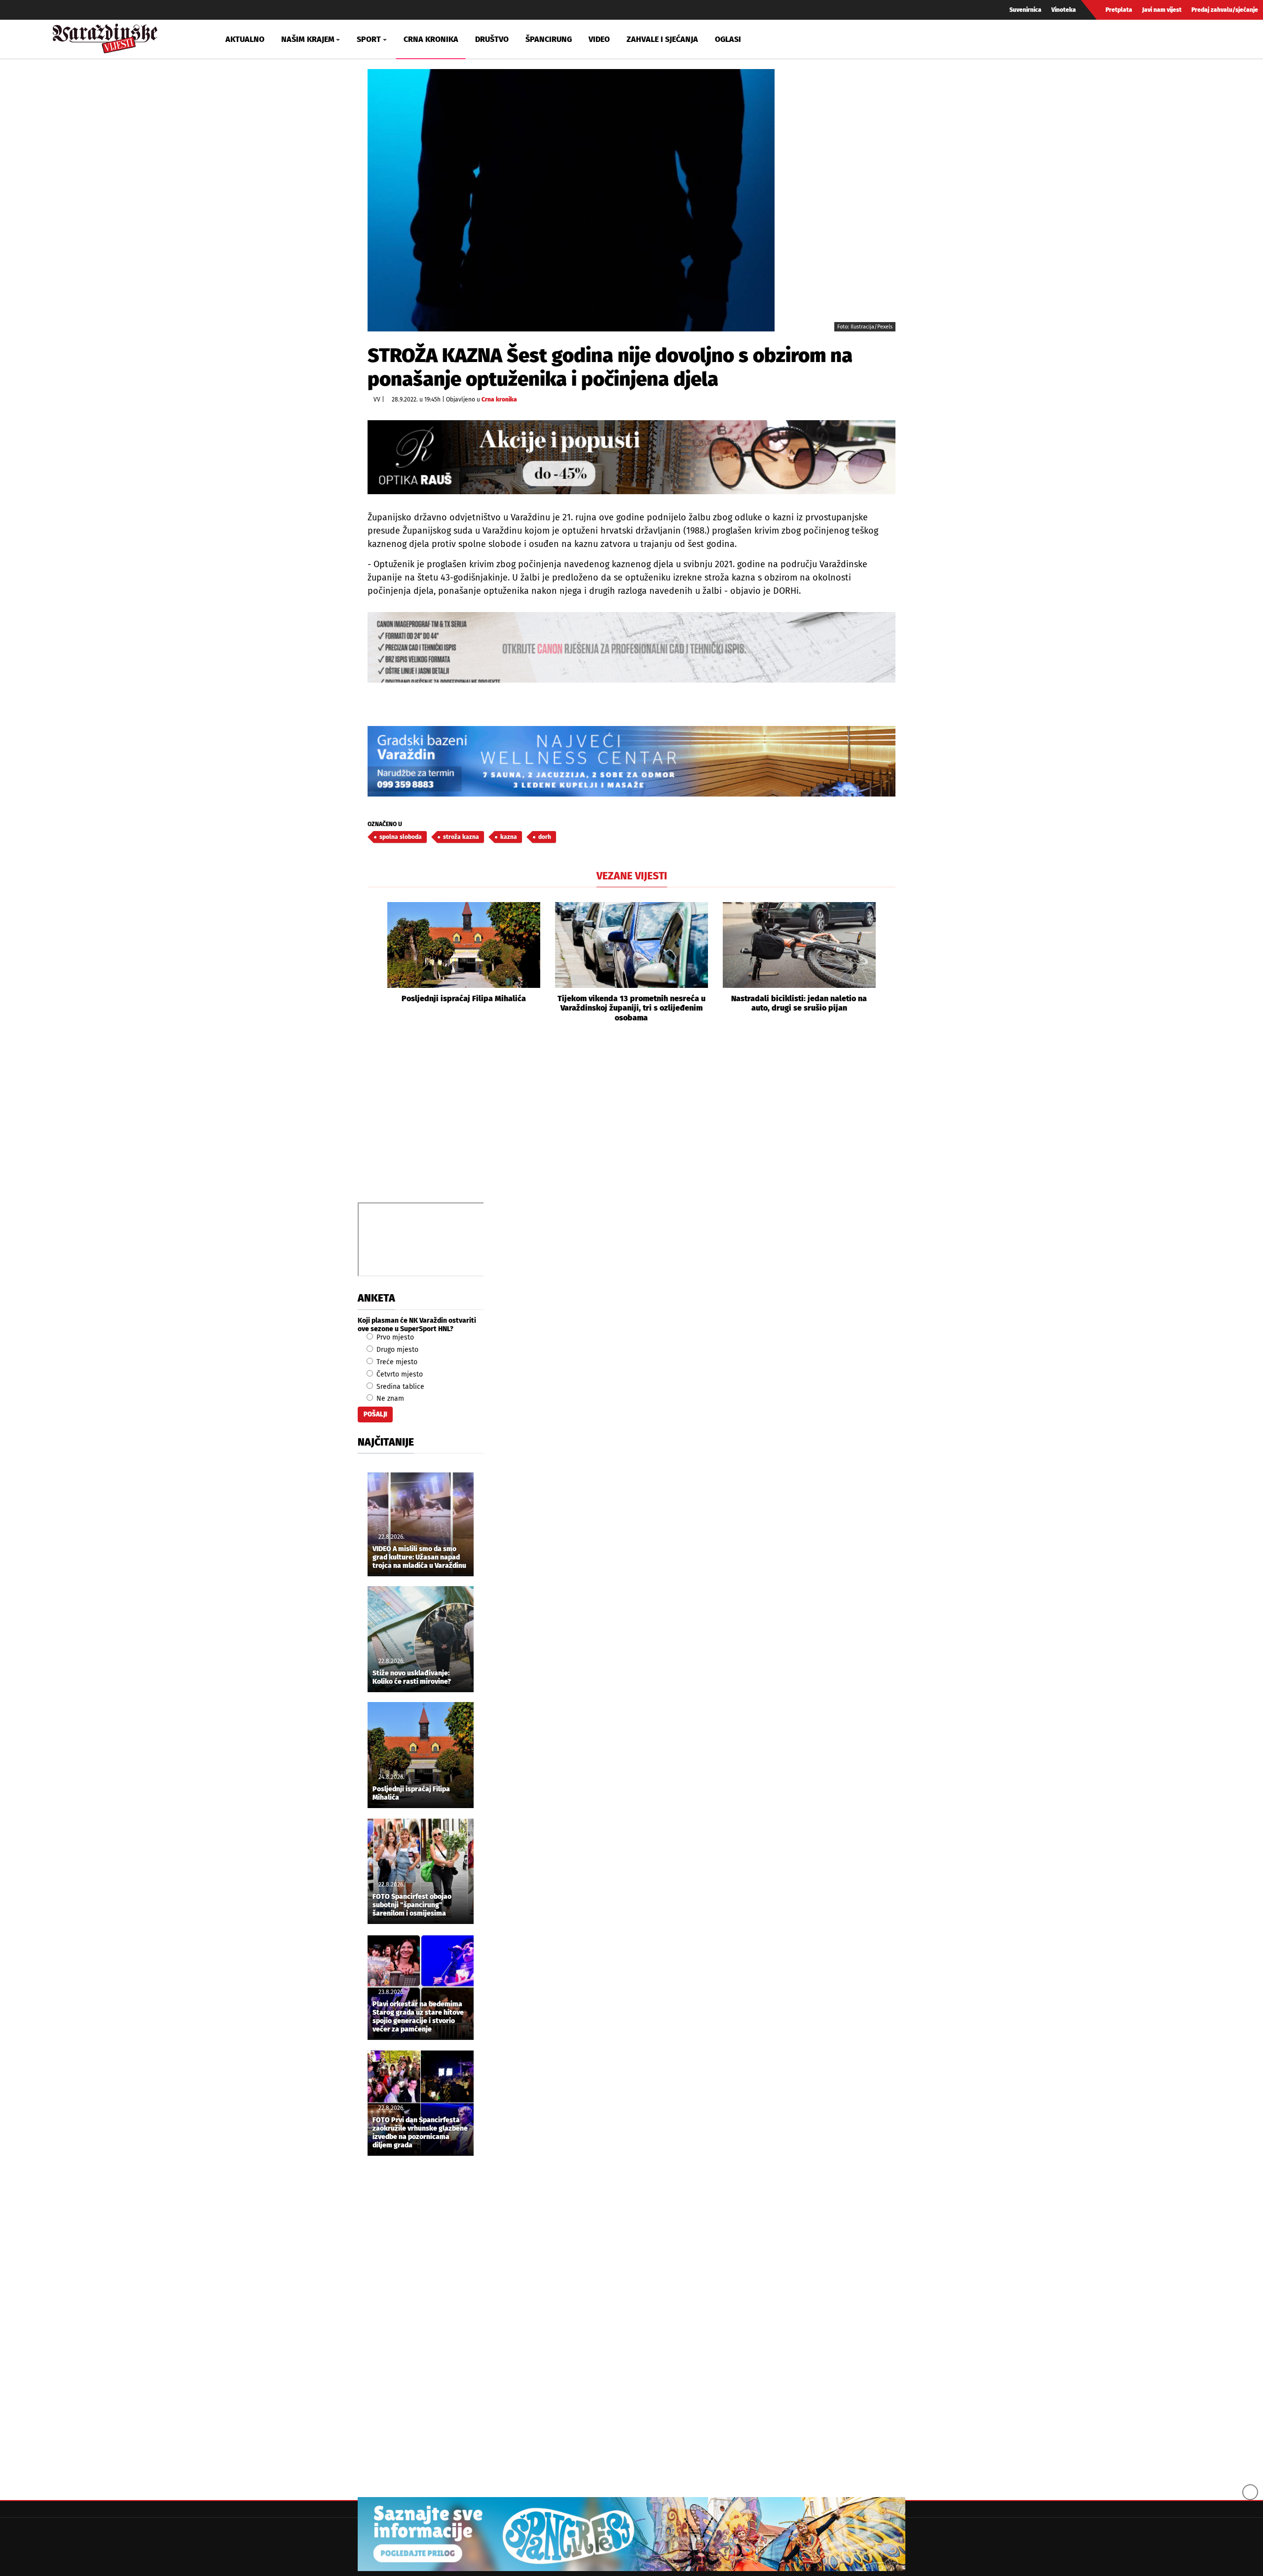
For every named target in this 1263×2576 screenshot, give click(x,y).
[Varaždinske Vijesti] (105, 36)
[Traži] (1073, 39)
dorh (545, 837)
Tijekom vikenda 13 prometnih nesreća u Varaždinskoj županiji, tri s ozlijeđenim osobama (631, 1008)
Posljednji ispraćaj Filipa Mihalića (464, 998)
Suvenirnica (1025, 10)
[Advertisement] (631, 1124)
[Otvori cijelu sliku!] (571, 200)
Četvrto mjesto (399, 1374)
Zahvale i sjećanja (662, 39)
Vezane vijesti (632, 876)
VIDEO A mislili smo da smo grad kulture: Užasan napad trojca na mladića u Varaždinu (419, 1558)
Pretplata (1119, 10)
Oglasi (728, 39)
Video (599, 39)
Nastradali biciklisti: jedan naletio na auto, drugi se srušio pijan (799, 1003)
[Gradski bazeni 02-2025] (631, 761)
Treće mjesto (396, 1362)
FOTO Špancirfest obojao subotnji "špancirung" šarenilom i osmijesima (412, 1905)
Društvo (492, 39)
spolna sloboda (401, 837)
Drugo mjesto (396, 1350)
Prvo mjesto (394, 1337)
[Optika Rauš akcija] (631, 457)
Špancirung (549, 39)
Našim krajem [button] (308, 39)
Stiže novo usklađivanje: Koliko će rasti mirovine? (412, 1678)
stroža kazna (461, 837)
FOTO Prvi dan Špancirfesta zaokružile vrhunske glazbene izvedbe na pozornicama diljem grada (420, 2133)
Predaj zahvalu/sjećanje (1225, 10)
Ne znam (389, 1398)
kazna (509, 837)
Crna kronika (431, 39)
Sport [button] (369, 39)
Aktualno (245, 39)
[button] (375, 962)
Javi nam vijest (1162, 10)
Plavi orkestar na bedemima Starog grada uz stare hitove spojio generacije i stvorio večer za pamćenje (418, 2017)
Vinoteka (1064, 10)
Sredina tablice (399, 1387)
